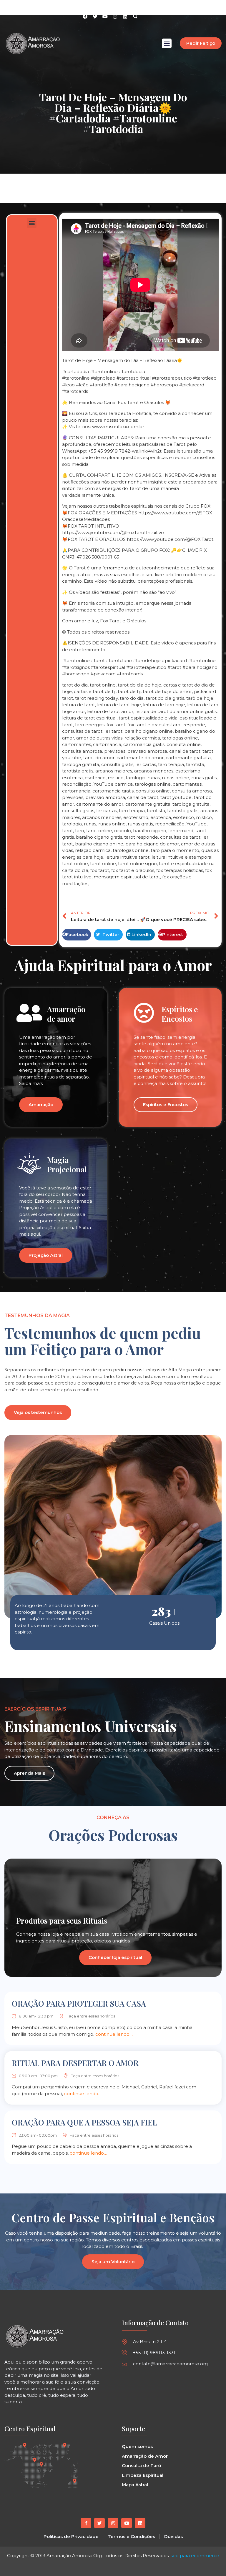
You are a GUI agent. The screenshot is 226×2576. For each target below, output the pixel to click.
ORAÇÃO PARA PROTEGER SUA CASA (79, 2004)
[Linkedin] (125, 16)
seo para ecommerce (195, 2556)
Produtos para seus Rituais (62, 1921)
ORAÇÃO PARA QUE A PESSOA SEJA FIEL (84, 2122)
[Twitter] (99, 2523)
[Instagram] (115, 16)
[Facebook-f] (86, 2523)
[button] (135, 16)
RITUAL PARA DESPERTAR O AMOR (75, 2063)
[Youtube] (127, 2523)
